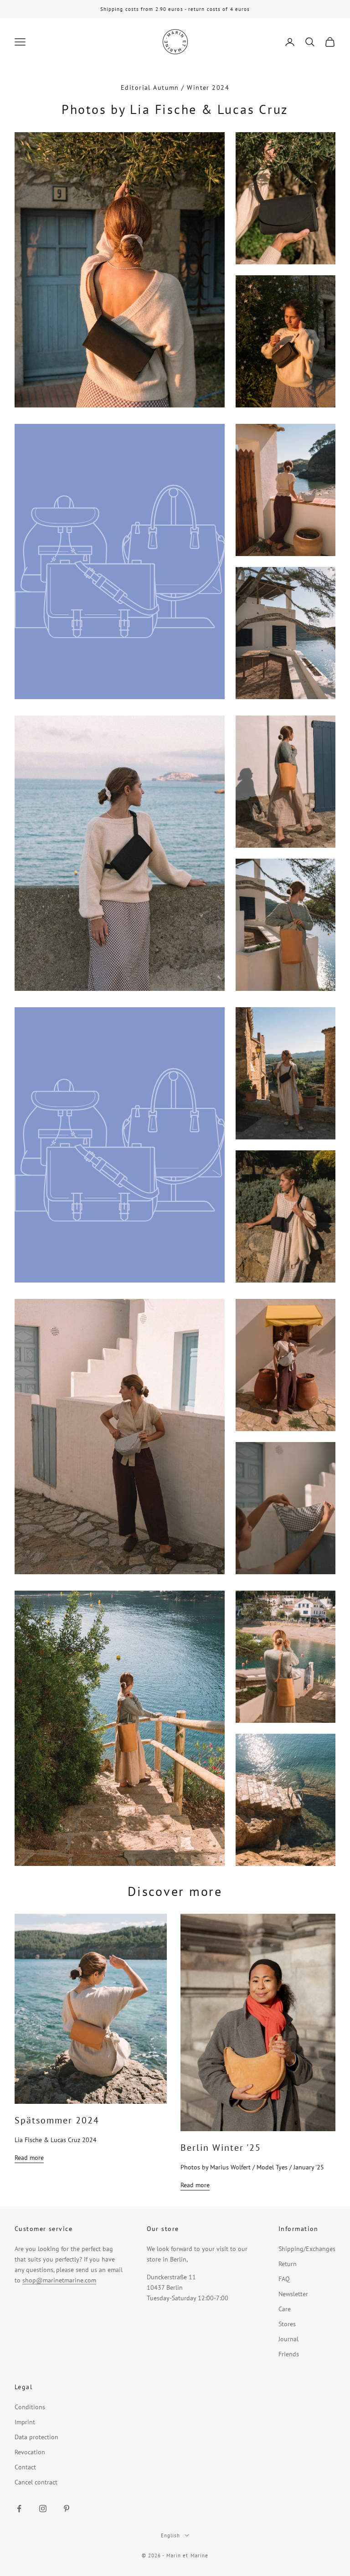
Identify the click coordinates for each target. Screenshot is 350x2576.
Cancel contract (36, 2482)
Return (288, 2264)
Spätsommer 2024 (57, 2120)
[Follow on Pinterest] (67, 2509)
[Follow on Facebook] (19, 2509)
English (171, 2535)
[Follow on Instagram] (43, 2509)
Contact (25, 2467)
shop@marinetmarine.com (59, 2280)
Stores (287, 2324)
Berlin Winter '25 (221, 2148)
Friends (289, 2354)
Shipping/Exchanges (307, 2249)
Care (285, 2309)
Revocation (30, 2452)
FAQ (284, 2279)
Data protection (36, 2437)
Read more (29, 2158)
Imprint (25, 2422)
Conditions (30, 2407)
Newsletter (293, 2294)
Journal (288, 2339)
